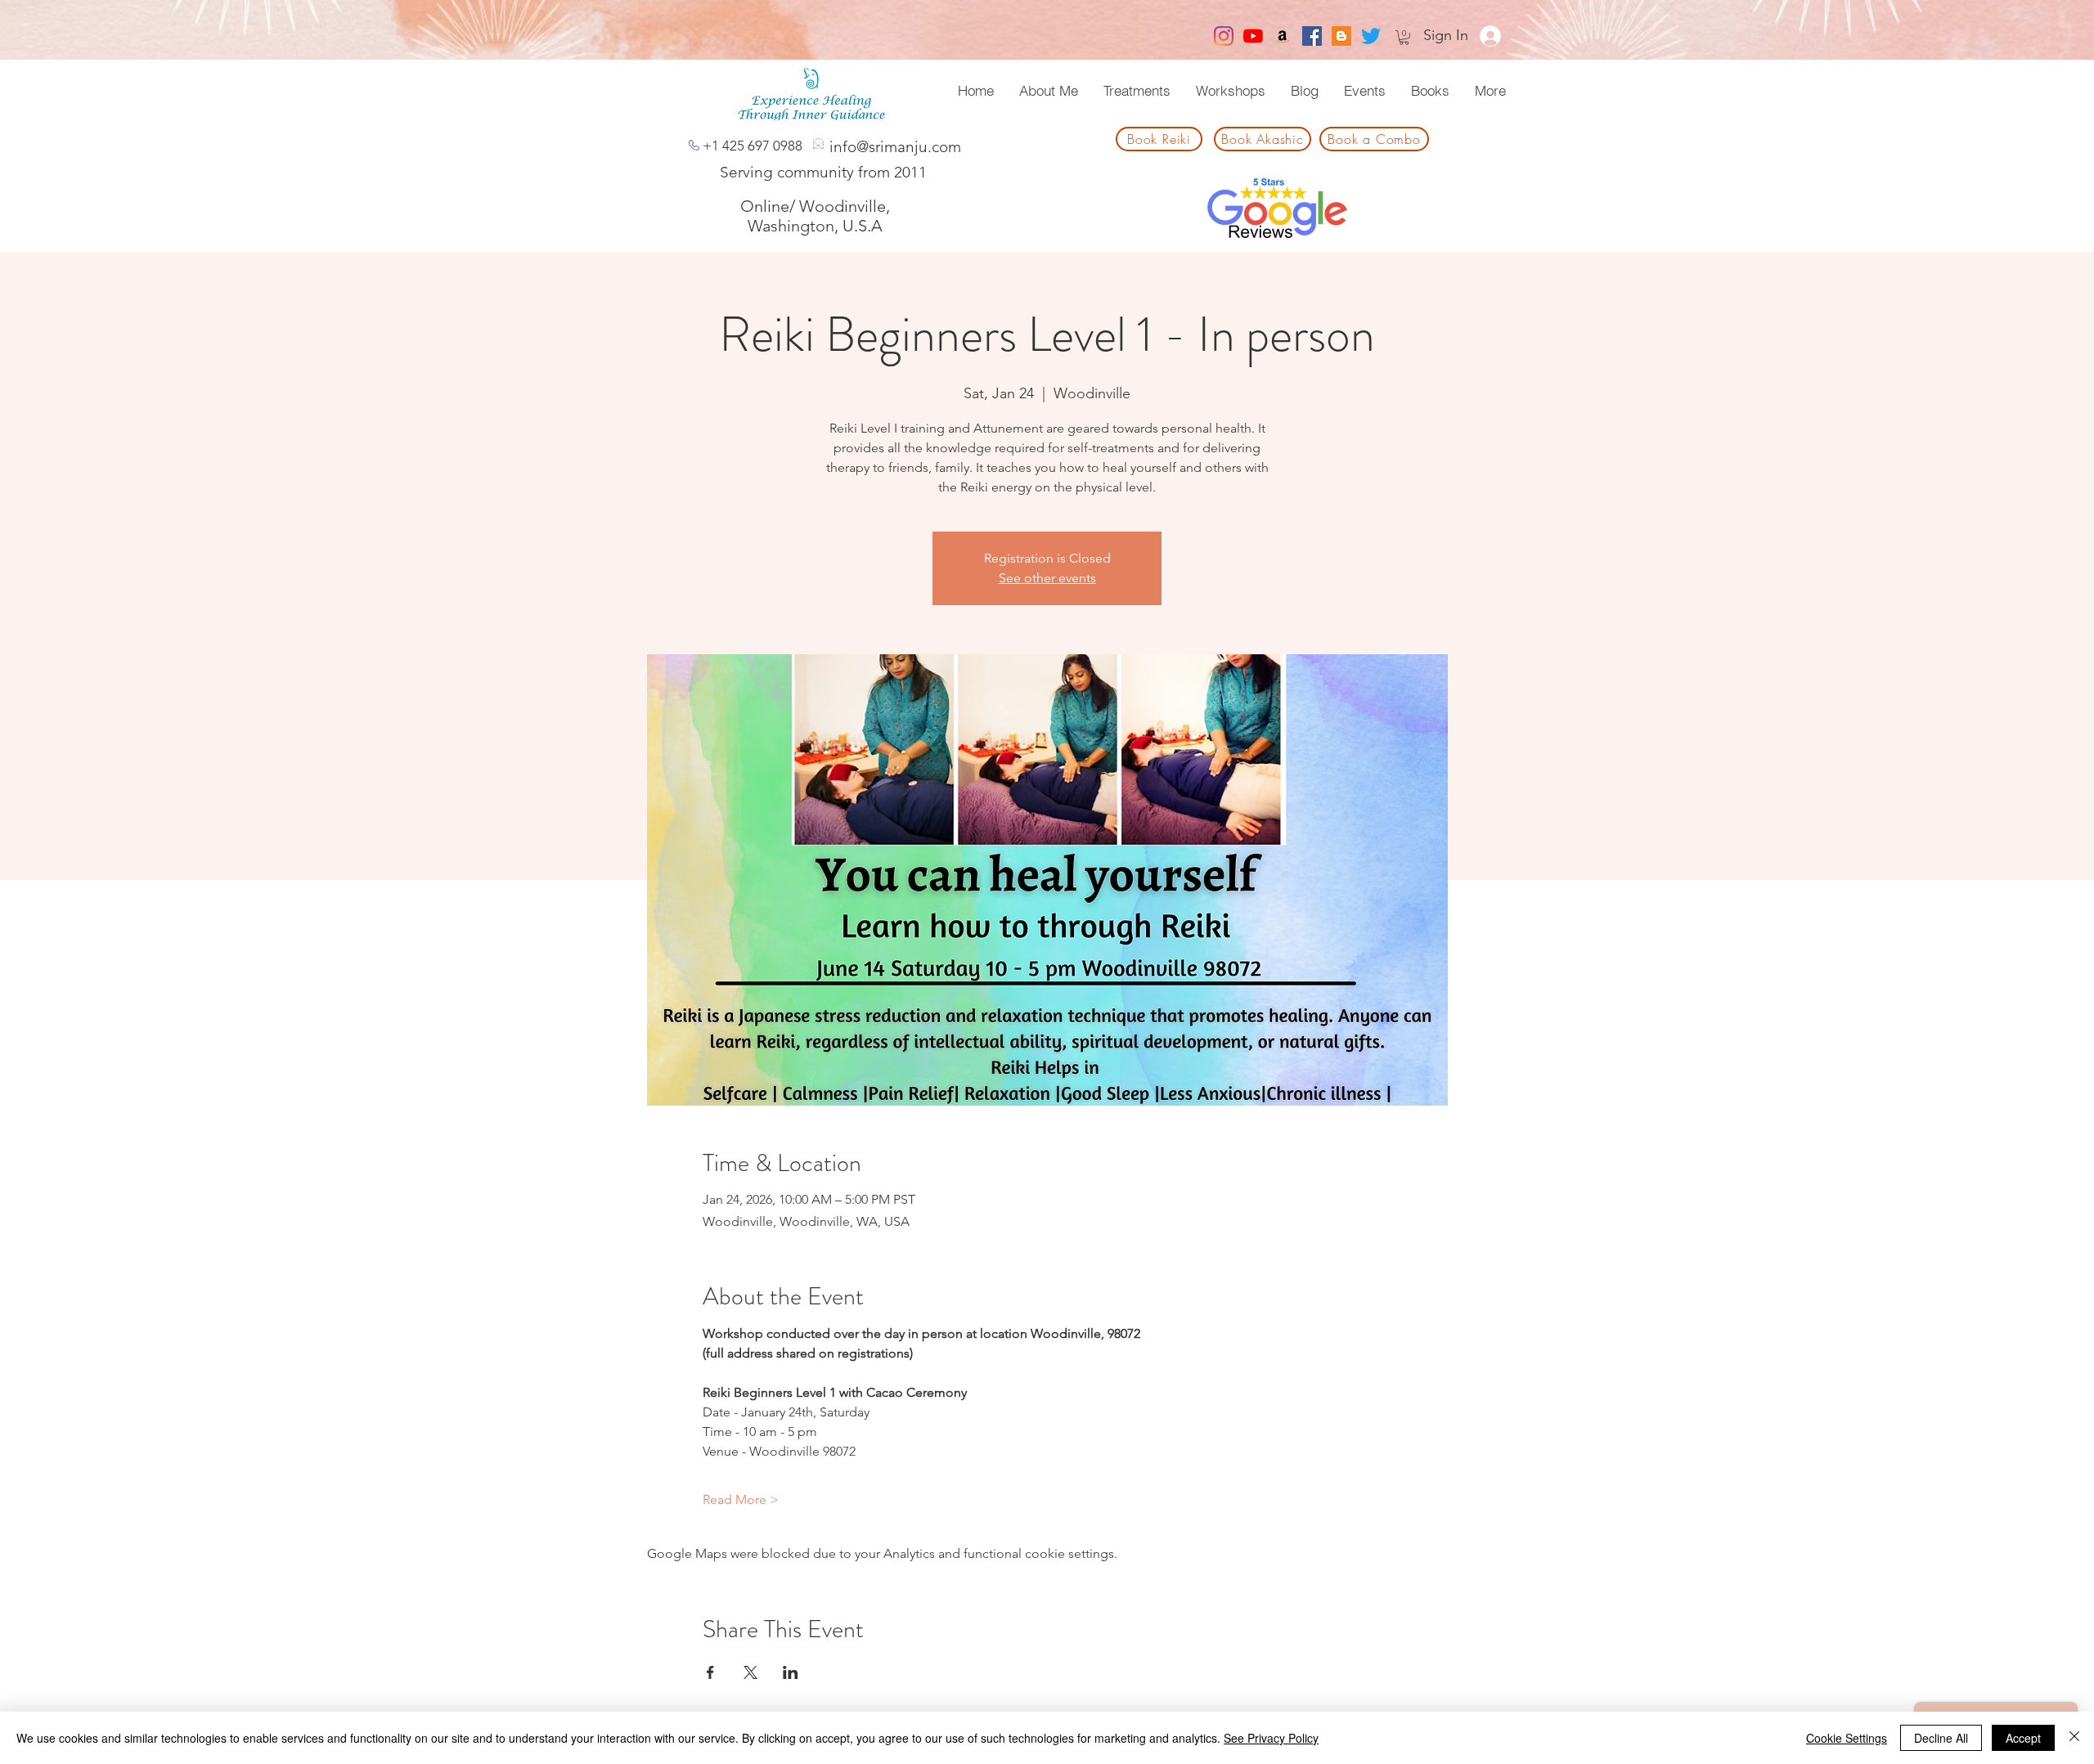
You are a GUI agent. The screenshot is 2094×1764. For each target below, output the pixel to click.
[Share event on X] (750, 1672)
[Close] (2074, 1738)
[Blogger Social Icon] (1341, 36)
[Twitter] (1371, 36)
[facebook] (1312, 36)
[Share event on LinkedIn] (791, 1672)
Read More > (741, 1499)
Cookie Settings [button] (1847, 1738)
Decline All (1941, 1738)
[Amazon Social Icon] (1283, 36)
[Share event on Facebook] (710, 1672)
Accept (2023, 1738)
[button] (1404, 38)
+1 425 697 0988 (753, 146)
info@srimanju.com (895, 147)
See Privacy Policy (1271, 1738)
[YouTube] (1253, 36)
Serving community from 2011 (823, 172)
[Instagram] (1224, 36)
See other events (1047, 578)
